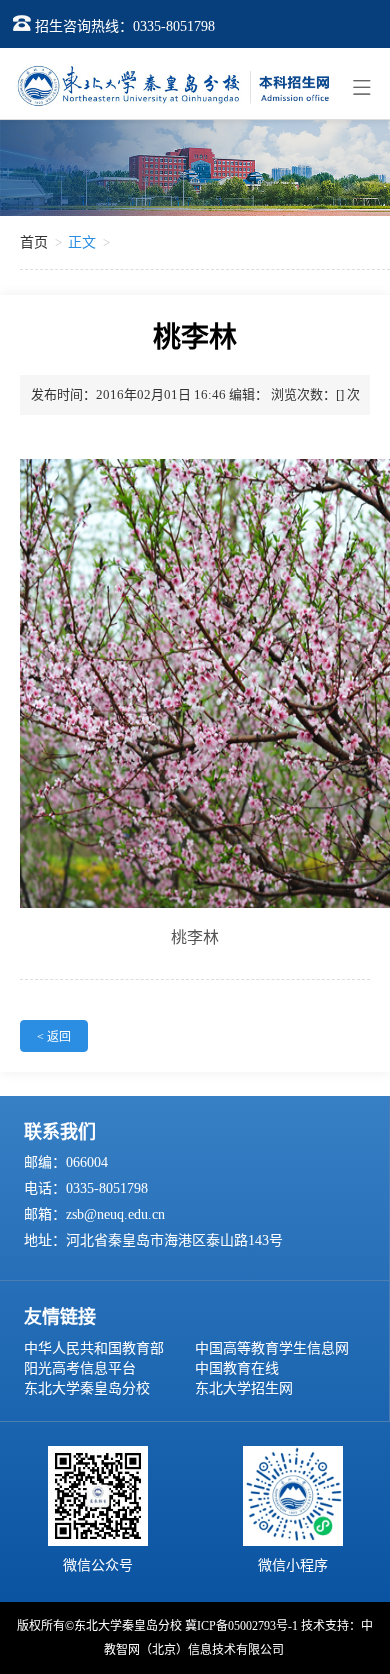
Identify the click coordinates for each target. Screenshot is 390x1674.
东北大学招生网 (244, 1388)
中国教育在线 (237, 1368)
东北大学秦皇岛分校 (87, 1388)
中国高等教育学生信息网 (272, 1348)
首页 (34, 242)
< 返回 (54, 1037)
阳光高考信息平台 (80, 1368)
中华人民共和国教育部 (94, 1348)
